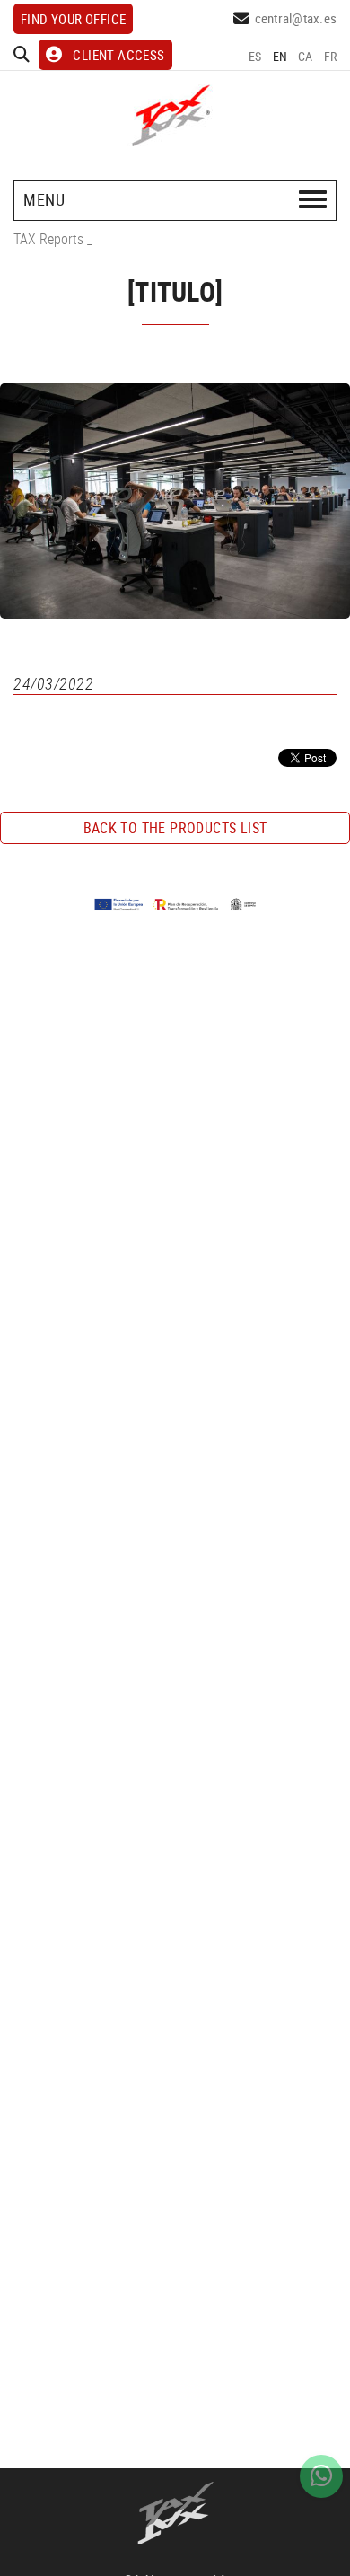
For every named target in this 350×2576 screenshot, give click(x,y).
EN (280, 56)
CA (306, 56)
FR (331, 56)
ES (255, 56)
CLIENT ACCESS (118, 55)
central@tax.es (296, 18)
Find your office (73, 19)
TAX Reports (48, 239)
